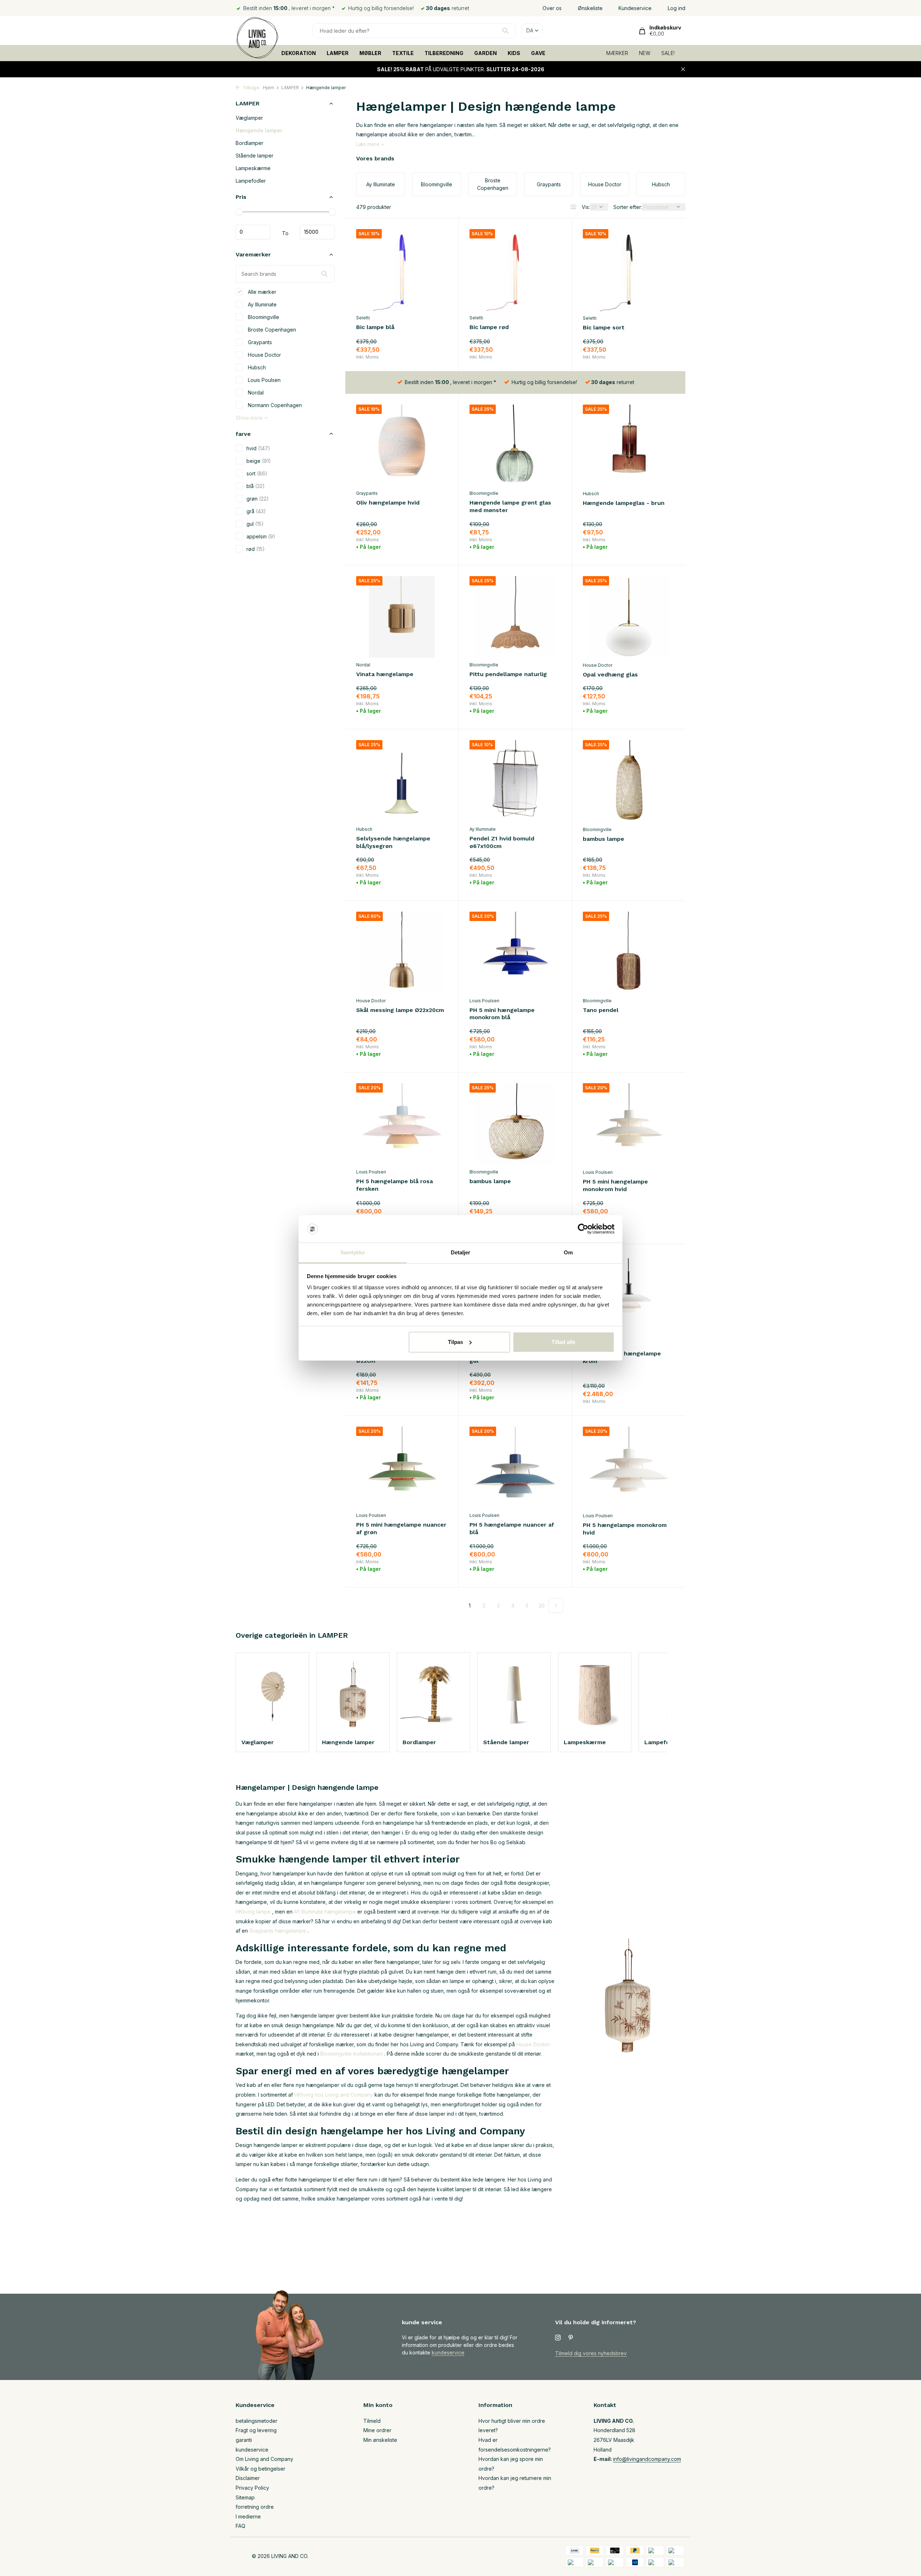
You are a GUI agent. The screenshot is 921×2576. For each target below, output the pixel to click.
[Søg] (505, 31)
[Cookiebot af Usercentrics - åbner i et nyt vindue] (583, 1229)
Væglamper (249, 118)
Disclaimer (248, 2478)
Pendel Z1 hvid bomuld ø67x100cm (502, 842)
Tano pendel (601, 1010)
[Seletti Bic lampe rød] (515, 270)
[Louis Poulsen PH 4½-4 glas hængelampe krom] (629, 1296)
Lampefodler (251, 181)
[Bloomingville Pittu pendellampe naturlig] (515, 617)
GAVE (538, 53)
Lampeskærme (253, 168)
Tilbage (251, 88)
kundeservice (448, 2352)
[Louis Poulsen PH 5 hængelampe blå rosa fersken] (402, 1124)
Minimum (253, 232)
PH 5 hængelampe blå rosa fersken (394, 1185)
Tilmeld (372, 2421)
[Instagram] (558, 2338)
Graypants (259, 342)
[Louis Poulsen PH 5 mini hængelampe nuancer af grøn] (402, 1467)
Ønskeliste (590, 8)
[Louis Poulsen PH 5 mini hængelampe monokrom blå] (515, 952)
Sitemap (245, 2497)
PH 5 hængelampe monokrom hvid (625, 1529)
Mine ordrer (377, 2430)
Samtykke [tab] (353, 1252)
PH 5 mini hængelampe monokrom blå (502, 1014)
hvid (258, 448)
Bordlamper (249, 143)
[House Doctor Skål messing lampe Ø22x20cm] (402, 952)
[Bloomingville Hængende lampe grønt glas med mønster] (515, 445)
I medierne (248, 2516)
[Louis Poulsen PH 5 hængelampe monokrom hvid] (629, 1468)
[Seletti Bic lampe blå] (402, 270)
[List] (573, 207)
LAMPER (338, 53)
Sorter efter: (628, 207)
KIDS (514, 53)
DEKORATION (299, 53)
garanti (244, 2440)
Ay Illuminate (262, 304)
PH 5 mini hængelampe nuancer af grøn (401, 1528)
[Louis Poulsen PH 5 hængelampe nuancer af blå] (515, 1467)
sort (257, 473)
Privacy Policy (252, 2488)
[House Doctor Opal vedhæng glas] (629, 617)
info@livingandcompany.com (647, 2459)
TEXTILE (403, 53)
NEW (645, 53)
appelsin (261, 536)
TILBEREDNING (444, 53)
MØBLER (370, 53)
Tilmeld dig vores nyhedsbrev (591, 2353)
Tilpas (455, 1342)
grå (256, 511)
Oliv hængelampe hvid (388, 503)
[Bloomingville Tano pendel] (629, 953)
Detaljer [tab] (461, 1252)
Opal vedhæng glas (610, 674)
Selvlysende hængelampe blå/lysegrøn (393, 842)
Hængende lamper (259, 130)
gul (255, 523)
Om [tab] (568, 1252)
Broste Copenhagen (271, 329)
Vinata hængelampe (385, 674)
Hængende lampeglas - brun (624, 503)
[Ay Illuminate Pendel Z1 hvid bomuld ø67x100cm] (515, 781)
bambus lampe (604, 839)
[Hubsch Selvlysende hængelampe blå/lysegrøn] (402, 781)
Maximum (317, 232)
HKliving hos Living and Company (334, 2095)
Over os (552, 8)
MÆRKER (617, 53)
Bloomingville (263, 317)
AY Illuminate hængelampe (325, 1912)
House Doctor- (534, 2044)
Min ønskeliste (380, 2440)
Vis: (586, 207)
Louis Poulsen (264, 380)
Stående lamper (255, 156)
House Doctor (264, 354)
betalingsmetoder (257, 2421)
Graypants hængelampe (278, 1931)
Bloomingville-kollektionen (351, 2054)
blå (256, 486)
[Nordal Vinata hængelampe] (402, 617)
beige (259, 461)
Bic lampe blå (375, 327)
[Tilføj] (435, 352)
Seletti (363, 318)
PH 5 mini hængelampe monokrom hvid (615, 1185)
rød (256, 549)
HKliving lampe (253, 1912)
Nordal (255, 392)
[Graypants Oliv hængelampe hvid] (402, 445)
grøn (258, 498)
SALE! (668, 53)
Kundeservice (635, 8)
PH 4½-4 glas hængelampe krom (622, 1357)
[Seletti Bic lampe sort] (629, 270)
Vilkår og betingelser (260, 2469)
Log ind (677, 8)
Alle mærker (261, 291)
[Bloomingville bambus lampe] (629, 781)
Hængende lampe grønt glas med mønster (510, 506)
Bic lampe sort (604, 327)
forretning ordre (255, 2507)
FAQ (241, 2526)
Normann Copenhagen (274, 405)
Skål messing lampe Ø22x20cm (400, 1010)
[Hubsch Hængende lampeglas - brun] (629, 446)
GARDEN (486, 53)
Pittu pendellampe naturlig (508, 674)
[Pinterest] (571, 2338)
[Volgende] (556, 1605)
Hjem (269, 88)
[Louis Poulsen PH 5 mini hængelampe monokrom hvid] (629, 1124)
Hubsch (256, 367)
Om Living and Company (264, 2459)
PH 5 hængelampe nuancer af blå (512, 1528)
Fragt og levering (256, 2430)
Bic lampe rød (489, 327)
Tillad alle (563, 1342)
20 (542, 1606)
